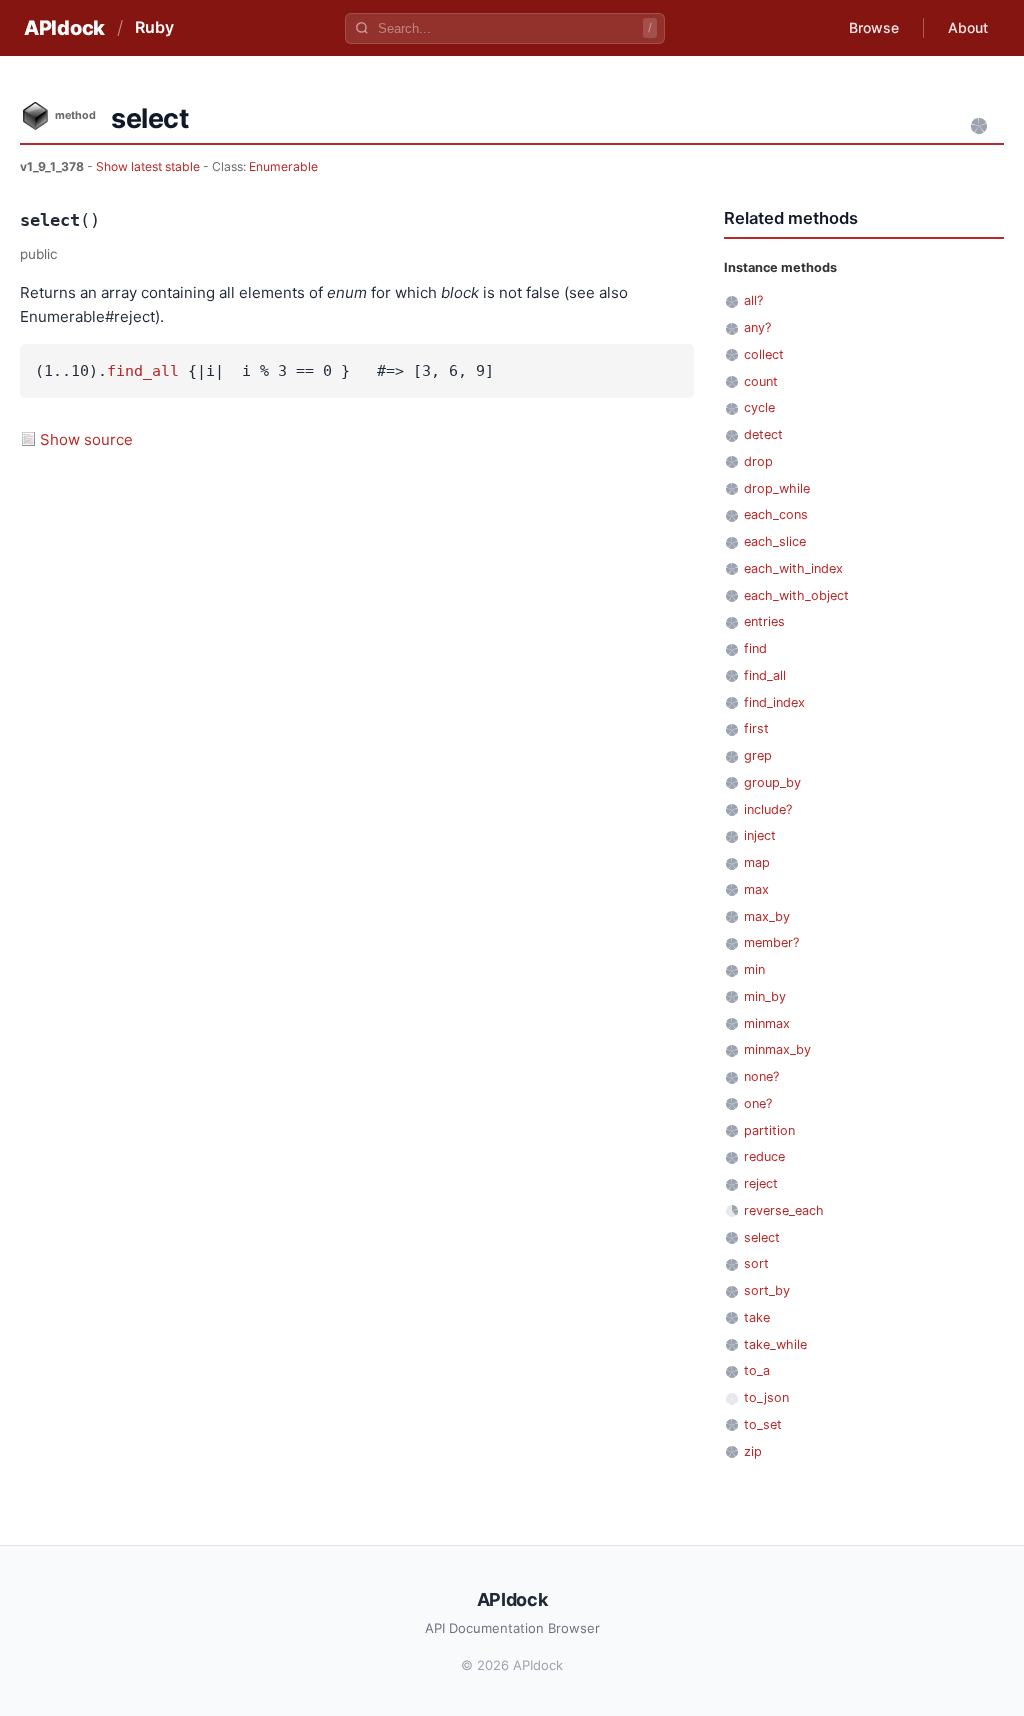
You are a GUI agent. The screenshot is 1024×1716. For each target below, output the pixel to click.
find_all (143, 371)
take (757, 1317)
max (756, 889)
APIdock (64, 28)
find (755, 648)
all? (753, 300)
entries (764, 621)
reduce (764, 1156)
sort (756, 1263)
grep (758, 755)
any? (757, 327)
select (762, 1237)
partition (769, 1130)
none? (761, 1076)
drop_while (777, 488)
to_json (766, 1397)
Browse (874, 27)
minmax (767, 1023)
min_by (765, 996)
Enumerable (283, 166)
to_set (763, 1424)
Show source (86, 439)
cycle (759, 407)
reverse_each (784, 1210)
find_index (774, 702)
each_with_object (796, 595)
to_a (757, 1370)
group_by (772, 782)
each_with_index (793, 568)
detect (763, 434)
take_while (775, 1344)
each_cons (776, 514)
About (968, 27)
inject (760, 835)
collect (764, 354)
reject (761, 1183)
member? (771, 942)
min (754, 969)
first (756, 728)
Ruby (154, 27)
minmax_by (777, 1049)
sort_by (767, 1290)
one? (758, 1103)
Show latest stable (149, 166)
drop (758, 461)
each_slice (775, 541)
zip (753, 1451)
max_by (767, 916)
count (761, 381)
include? (768, 809)
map (757, 862)
